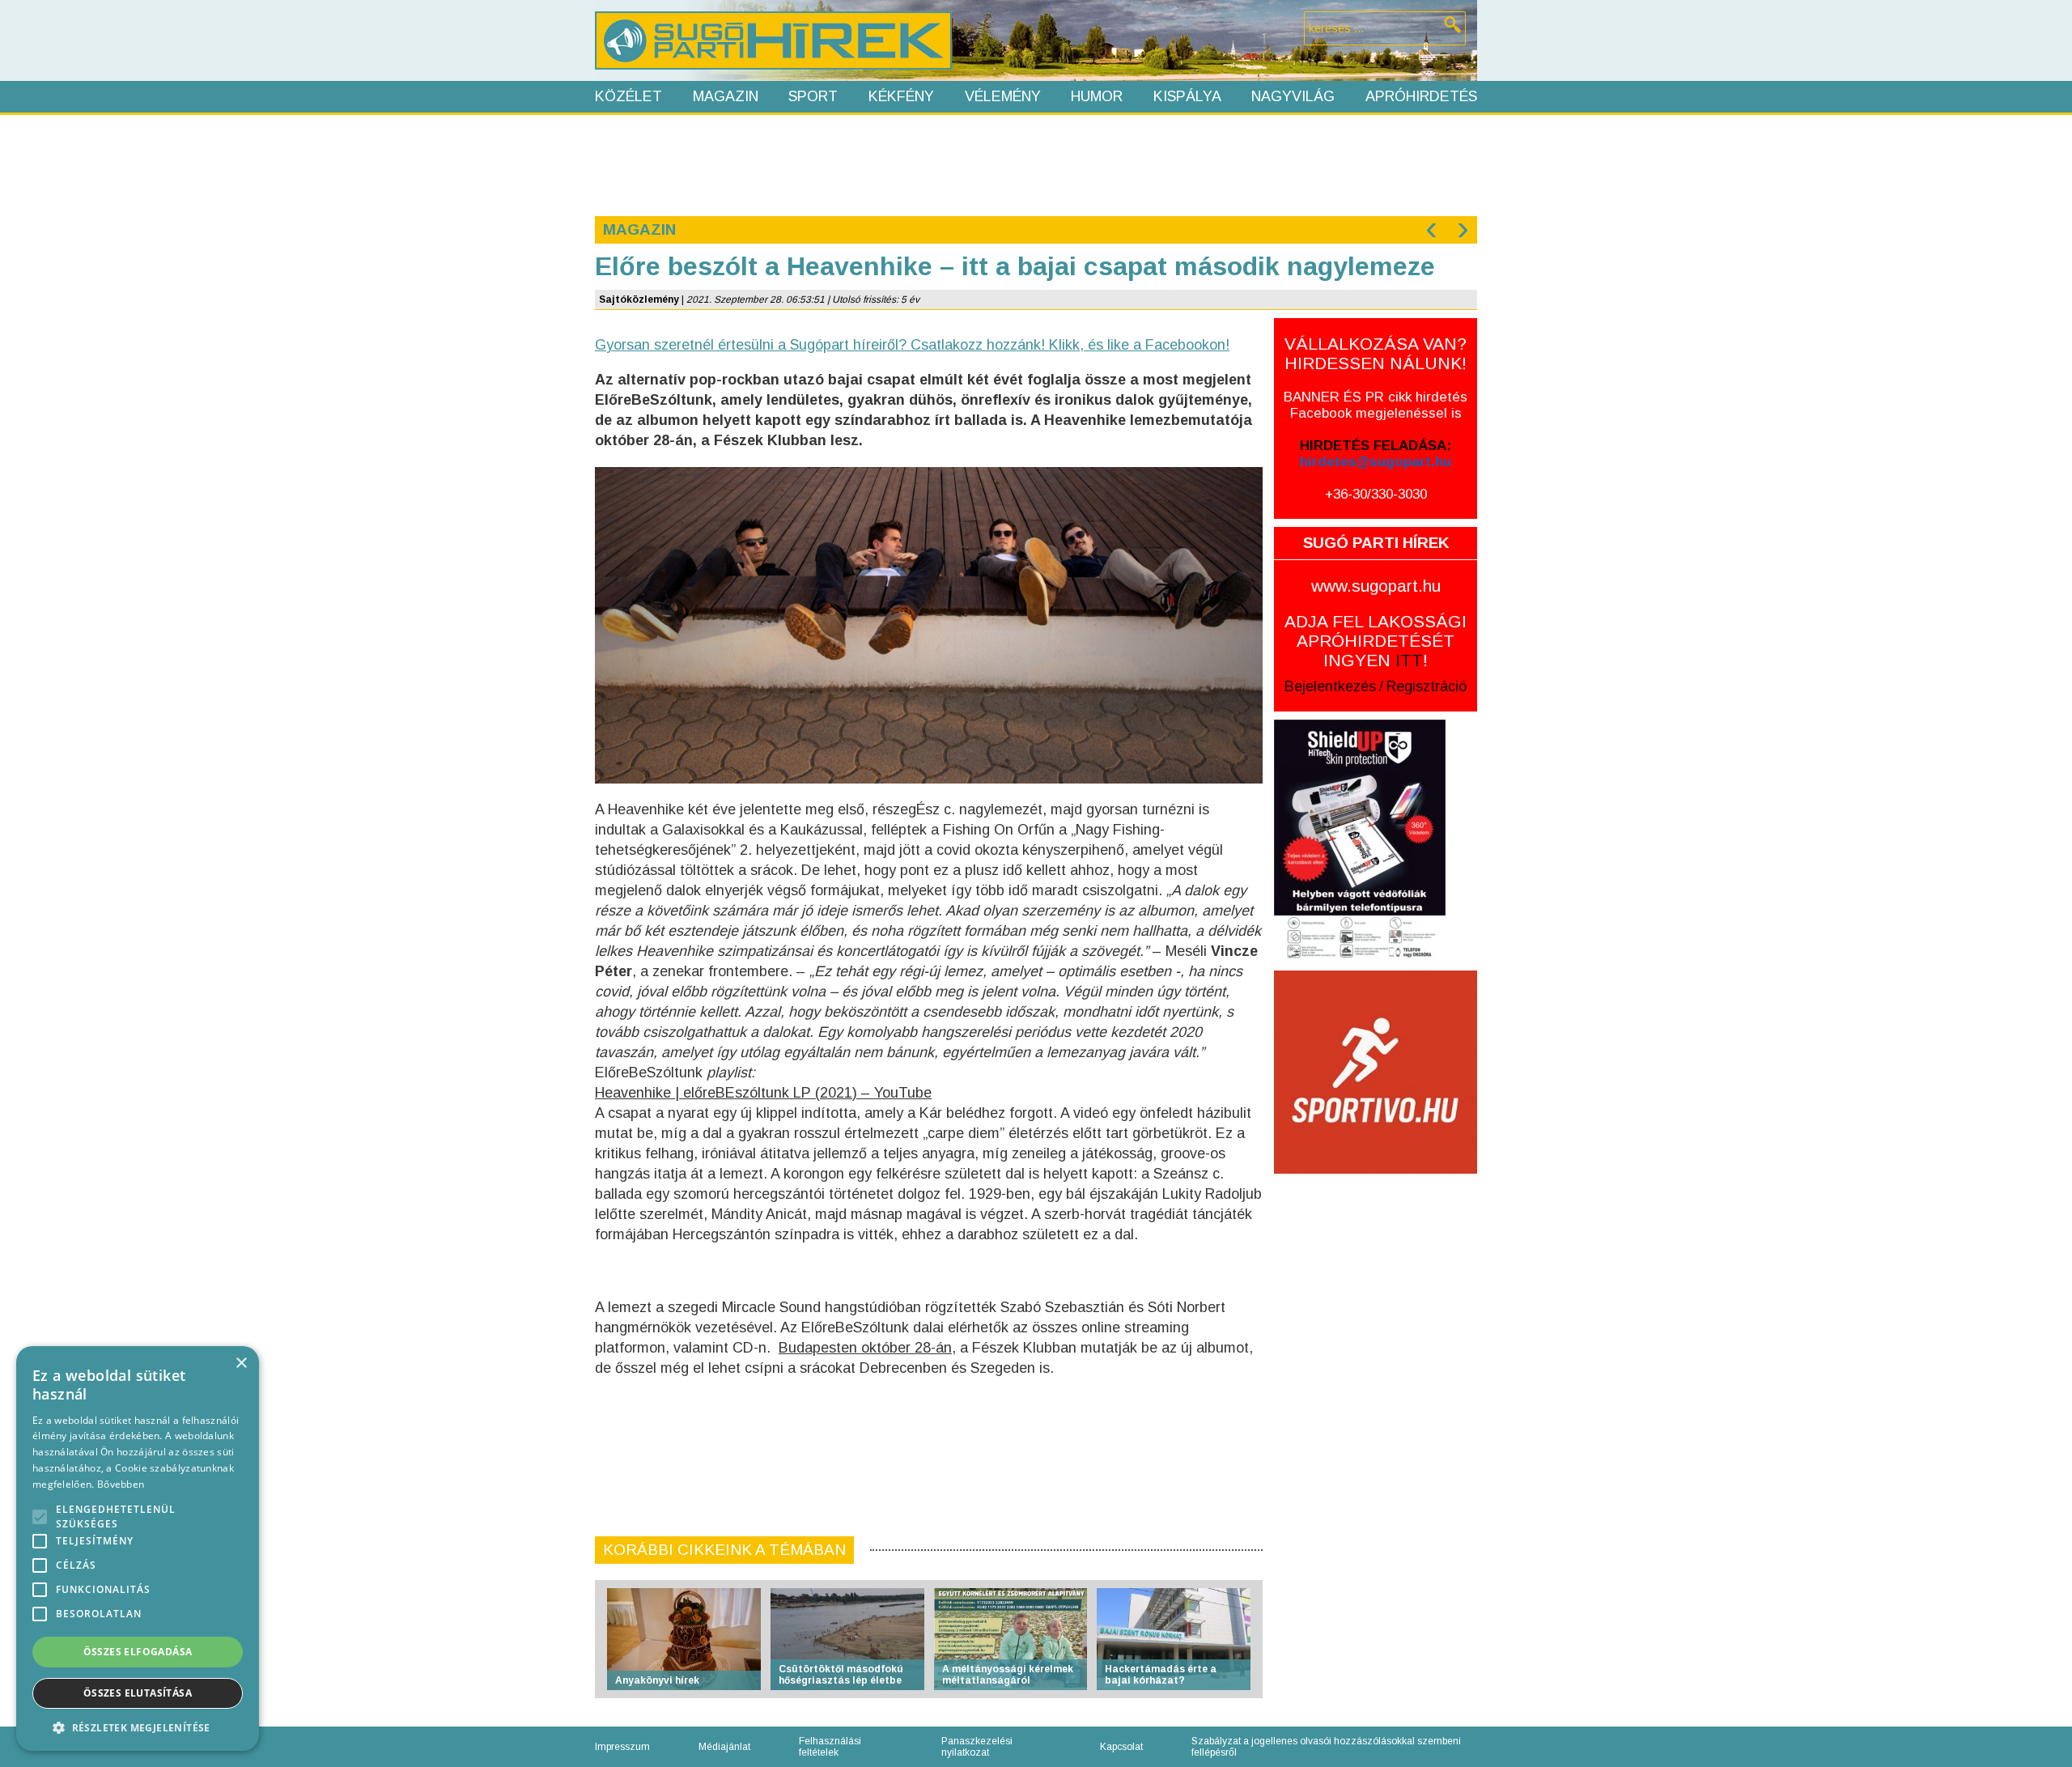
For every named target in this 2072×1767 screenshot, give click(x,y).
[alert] (138, 1548)
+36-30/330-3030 (1376, 494)
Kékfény (901, 96)
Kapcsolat (1121, 1747)
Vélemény (1003, 96)
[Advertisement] (1035, 164)
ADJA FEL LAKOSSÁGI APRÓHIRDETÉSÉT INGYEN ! (1376, 641)
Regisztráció (1427, 686)
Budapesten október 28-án (865, 1348)
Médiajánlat (724, 1747)
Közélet (628, 96)
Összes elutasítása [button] (138, 1693)
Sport (813, 96)
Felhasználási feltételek (830, 1747)
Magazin (726, 96)
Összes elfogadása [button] (138, 1652)
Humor (1097, 96)
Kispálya (1187, 96)
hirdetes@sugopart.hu (1376, 462)
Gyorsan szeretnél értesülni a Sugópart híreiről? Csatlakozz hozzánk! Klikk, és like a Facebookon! (912, 345)
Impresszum (622, 1747)
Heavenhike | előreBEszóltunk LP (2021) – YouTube (763, 1093)
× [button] (241, 1363)
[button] (138, 1727)
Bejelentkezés (1330, 686)
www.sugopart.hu (1376, 586)
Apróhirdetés (1421, 96)
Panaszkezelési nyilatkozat (977, 1747)
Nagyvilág (1293, 96)
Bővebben (121, 1484)
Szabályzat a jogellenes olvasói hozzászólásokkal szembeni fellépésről (1326, 1747)
